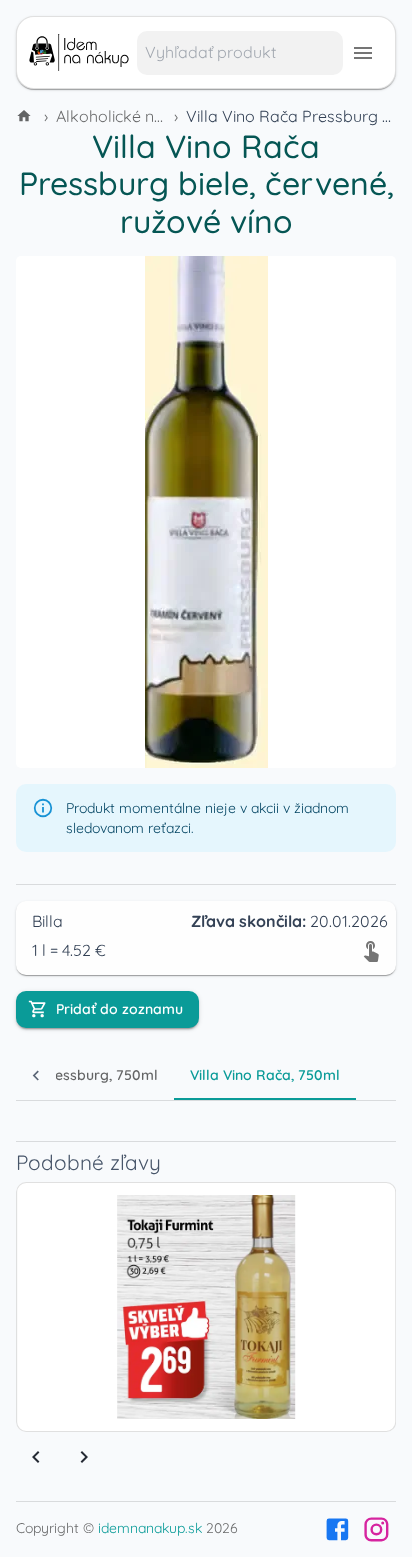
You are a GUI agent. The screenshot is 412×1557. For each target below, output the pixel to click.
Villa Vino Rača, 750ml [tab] (265, 1075)
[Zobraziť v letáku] (371, 950)
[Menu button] (363, 53)
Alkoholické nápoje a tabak (157, 116)
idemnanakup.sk (150, 1528)
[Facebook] (337, 1529)
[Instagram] (376, 1529)
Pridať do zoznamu (119, 1009)
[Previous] (36, 1457)
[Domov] (26, 116)
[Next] (84, 1457)
